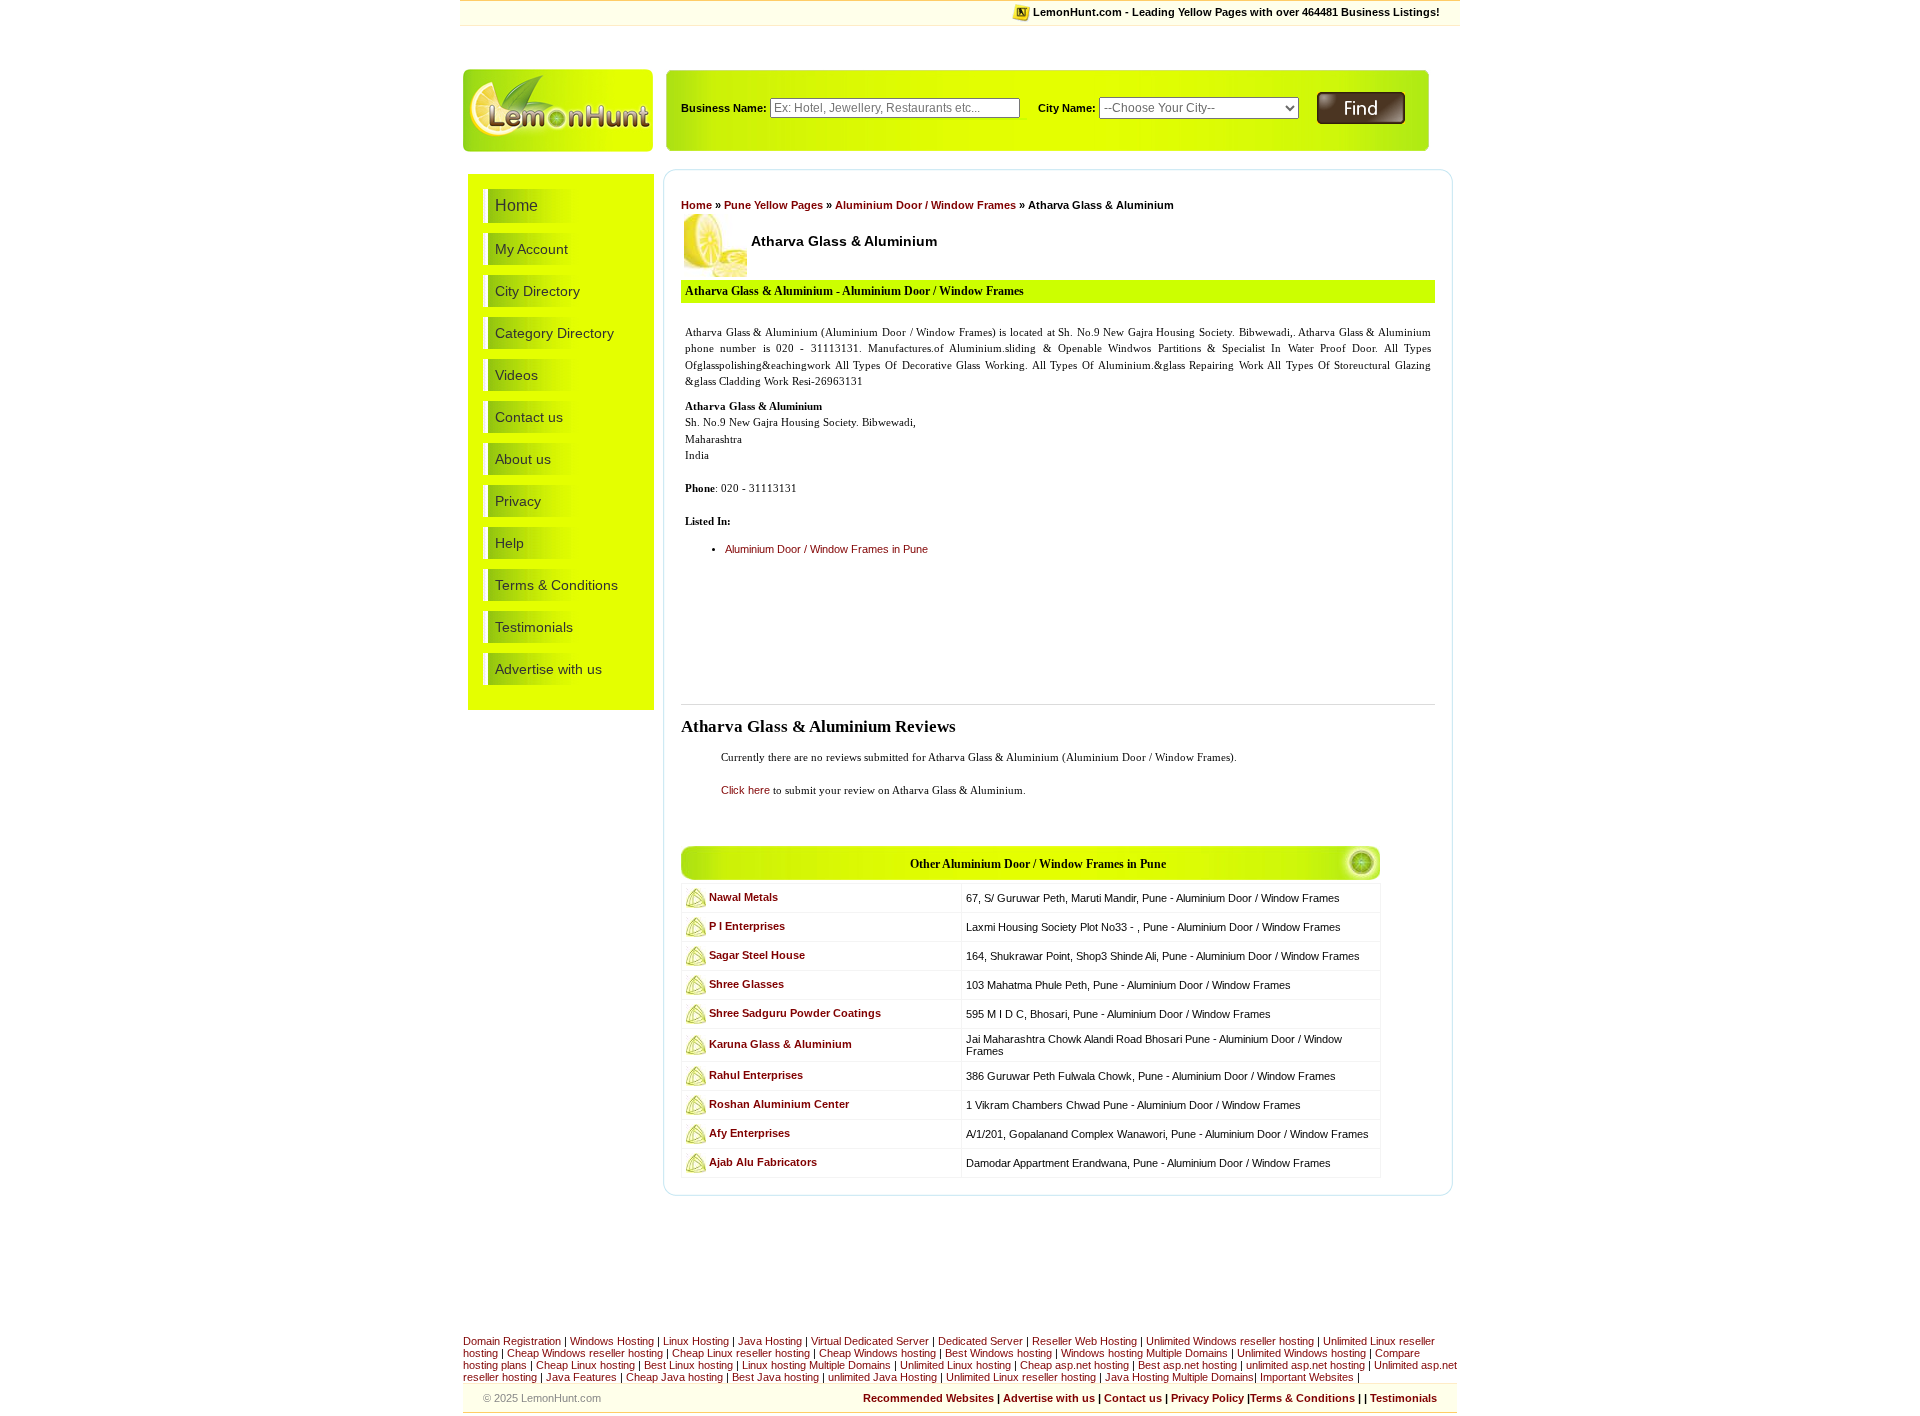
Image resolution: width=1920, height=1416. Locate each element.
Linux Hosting (696, 1341)
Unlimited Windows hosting (1303, 1353)
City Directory (537, 291)
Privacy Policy (1207, 1398)
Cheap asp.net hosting (1074, 1365)
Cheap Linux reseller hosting (741, 1353)
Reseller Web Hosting (1084, 1341)
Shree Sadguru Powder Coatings (795, 1012)
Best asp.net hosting (1187, 1365)
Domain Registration (512, 1341)
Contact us (529, 417)
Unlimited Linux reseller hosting (1022, 1377)
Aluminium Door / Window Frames (925, 205)
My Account (531, 249)
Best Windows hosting (1000, 1353)
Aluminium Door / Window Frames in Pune (826, 549)
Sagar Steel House (757, 954)
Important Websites (1308, 1377)
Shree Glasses (746, 983)
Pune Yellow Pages (773, 205)
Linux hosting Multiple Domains (816, 1365)
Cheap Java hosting (676, 1377)
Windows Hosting (612, 1341)
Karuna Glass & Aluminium (780, 1043)
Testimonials (534, 627)
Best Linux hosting (690, 1365)
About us (523, 459)
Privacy (518, 501)
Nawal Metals (743, 896)
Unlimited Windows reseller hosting (1230, 1341)
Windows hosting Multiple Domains (1144, 1353)
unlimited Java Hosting (882, 1377)
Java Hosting (770, 1341)
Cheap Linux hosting (585, 1365)
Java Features (581, 1377)
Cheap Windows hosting (879, 1353)
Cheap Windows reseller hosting (585, 1353)
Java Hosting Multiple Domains (1179, 1377)
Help (509, 543)
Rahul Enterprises (756, 1074)
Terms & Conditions (556, 585)
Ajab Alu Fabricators (763, 1161)
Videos (516, 375)
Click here (745, 790)
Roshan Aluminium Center (779, 1103)
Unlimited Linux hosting (955, 1365)
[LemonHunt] (558, 109)
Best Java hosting (775, 1377)
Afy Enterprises (749, 1132)
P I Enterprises (747, 925)
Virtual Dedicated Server (870, 1341)
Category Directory (554, 333)
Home (516, 205)
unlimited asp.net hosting (1307, 1365)
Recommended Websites (928, 1398)
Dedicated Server (980, 1341)
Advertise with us (548, 669)
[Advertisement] (960, 45)
